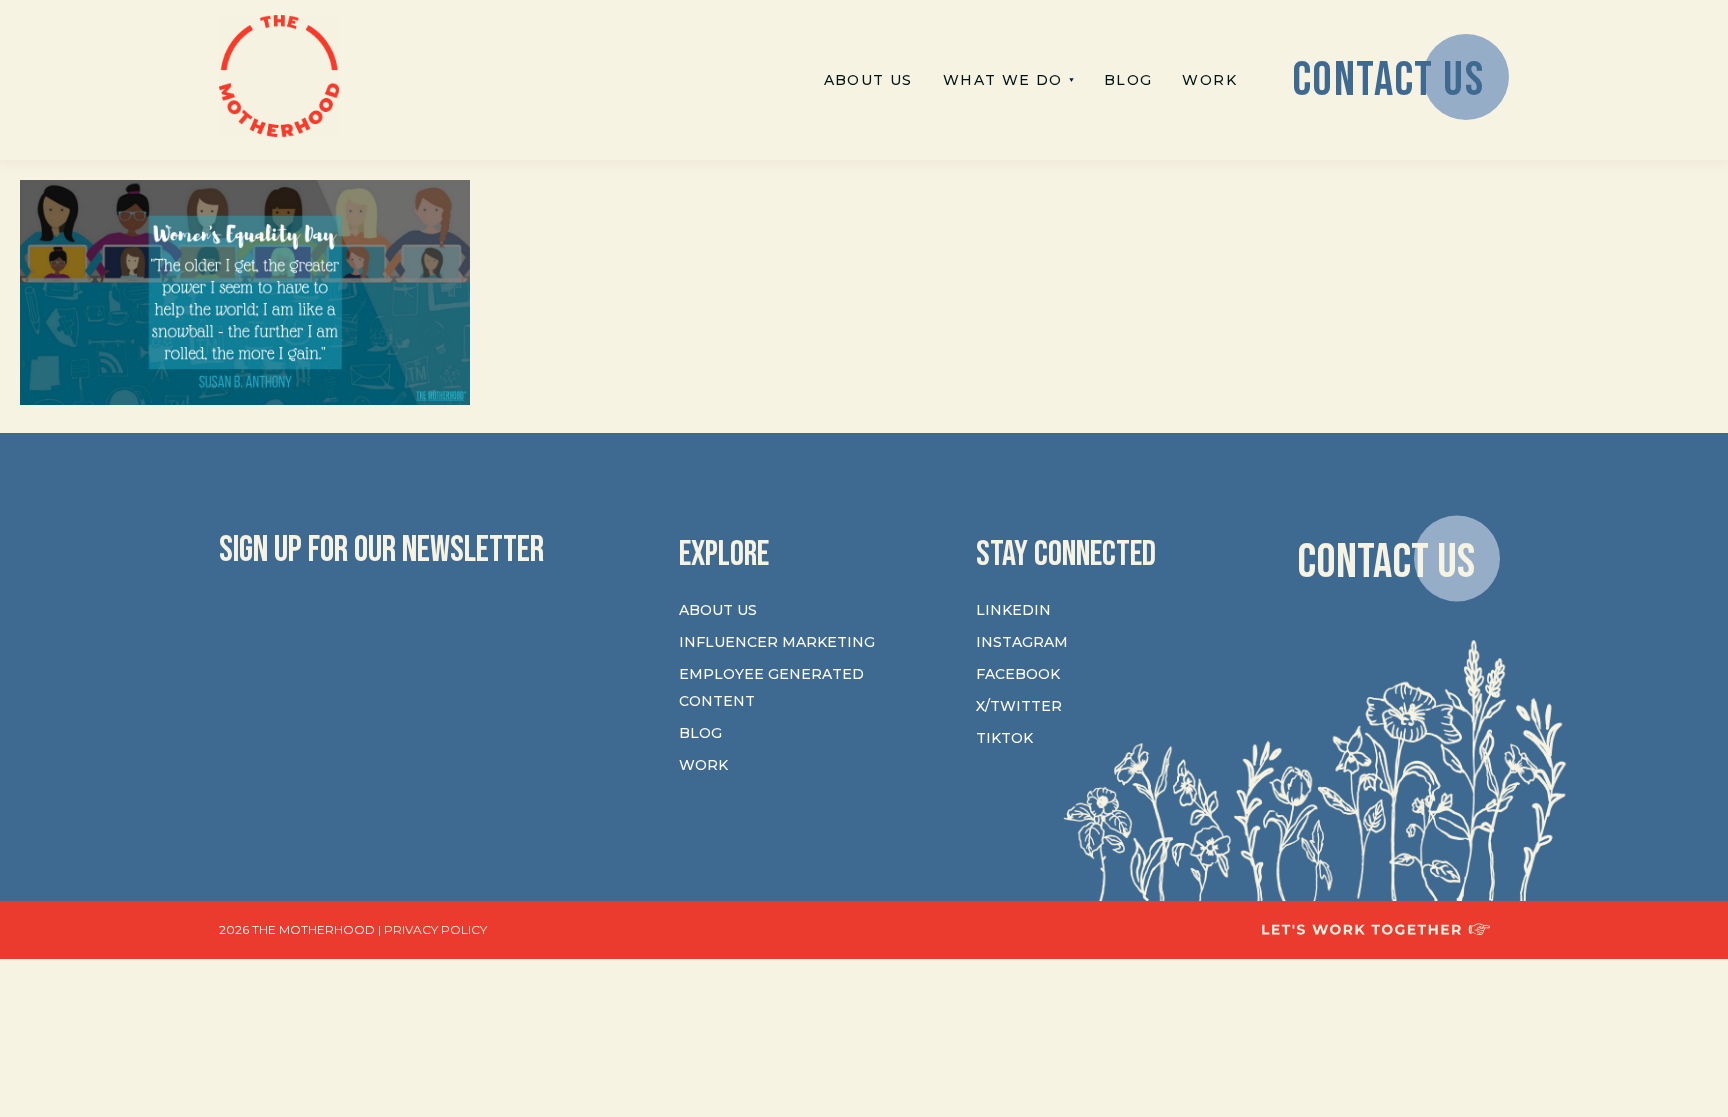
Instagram (1022, 642)
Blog (700, 733)
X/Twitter (1019, 706)
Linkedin (1013, 610)
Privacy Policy (435, 929)
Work (703, 765)
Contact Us (1386, 561)
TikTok (1004, 738)
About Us (718, 610)
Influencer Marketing (777, 642)
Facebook (1018, 674)
